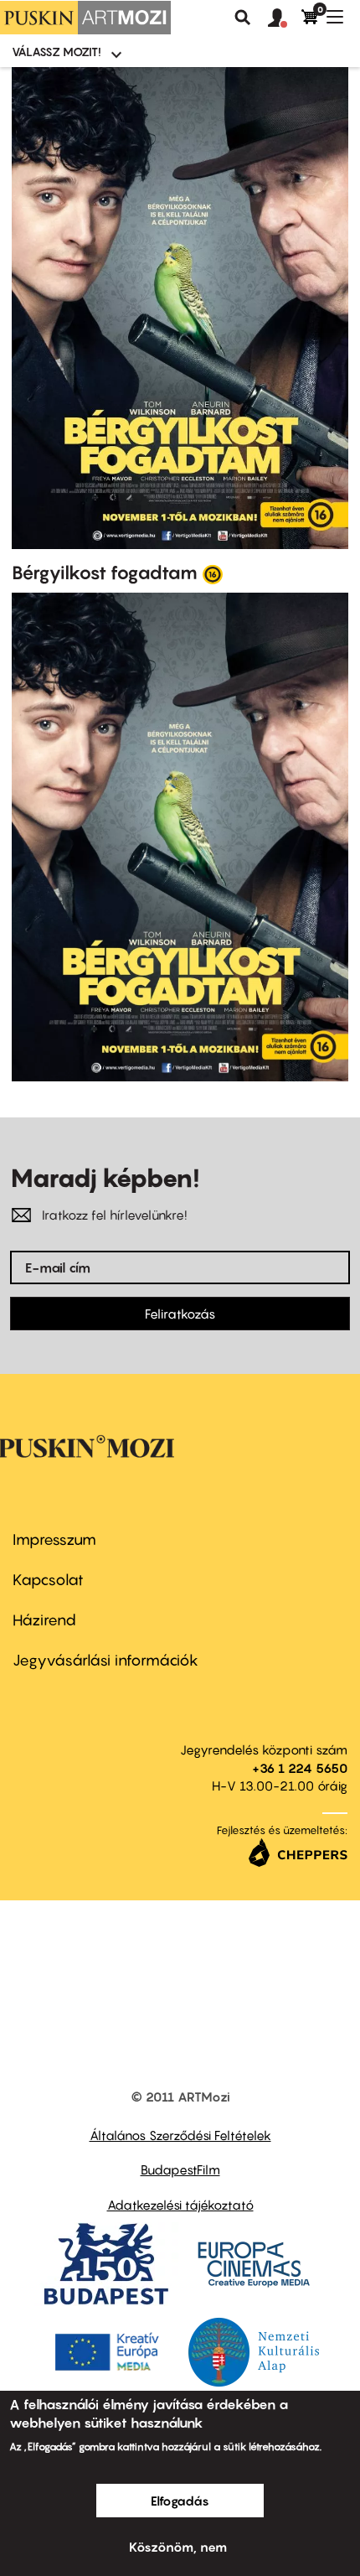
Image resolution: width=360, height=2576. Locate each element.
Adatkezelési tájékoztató (180, 2205)
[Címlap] (85, 18)
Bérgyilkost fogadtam (105, 573)
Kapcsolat (48, 1580)
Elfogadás (180, 2501)
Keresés (243, 18)
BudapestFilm (180, 2169)
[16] (213, 573)
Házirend (44, 1620)
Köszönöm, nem (178, 2547)
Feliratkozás (180, 1314)
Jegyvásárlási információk (105, 1660)
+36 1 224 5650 (300, 1768)
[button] (285, 18)
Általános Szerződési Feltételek (180, 2135)
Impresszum (54, 1539)
